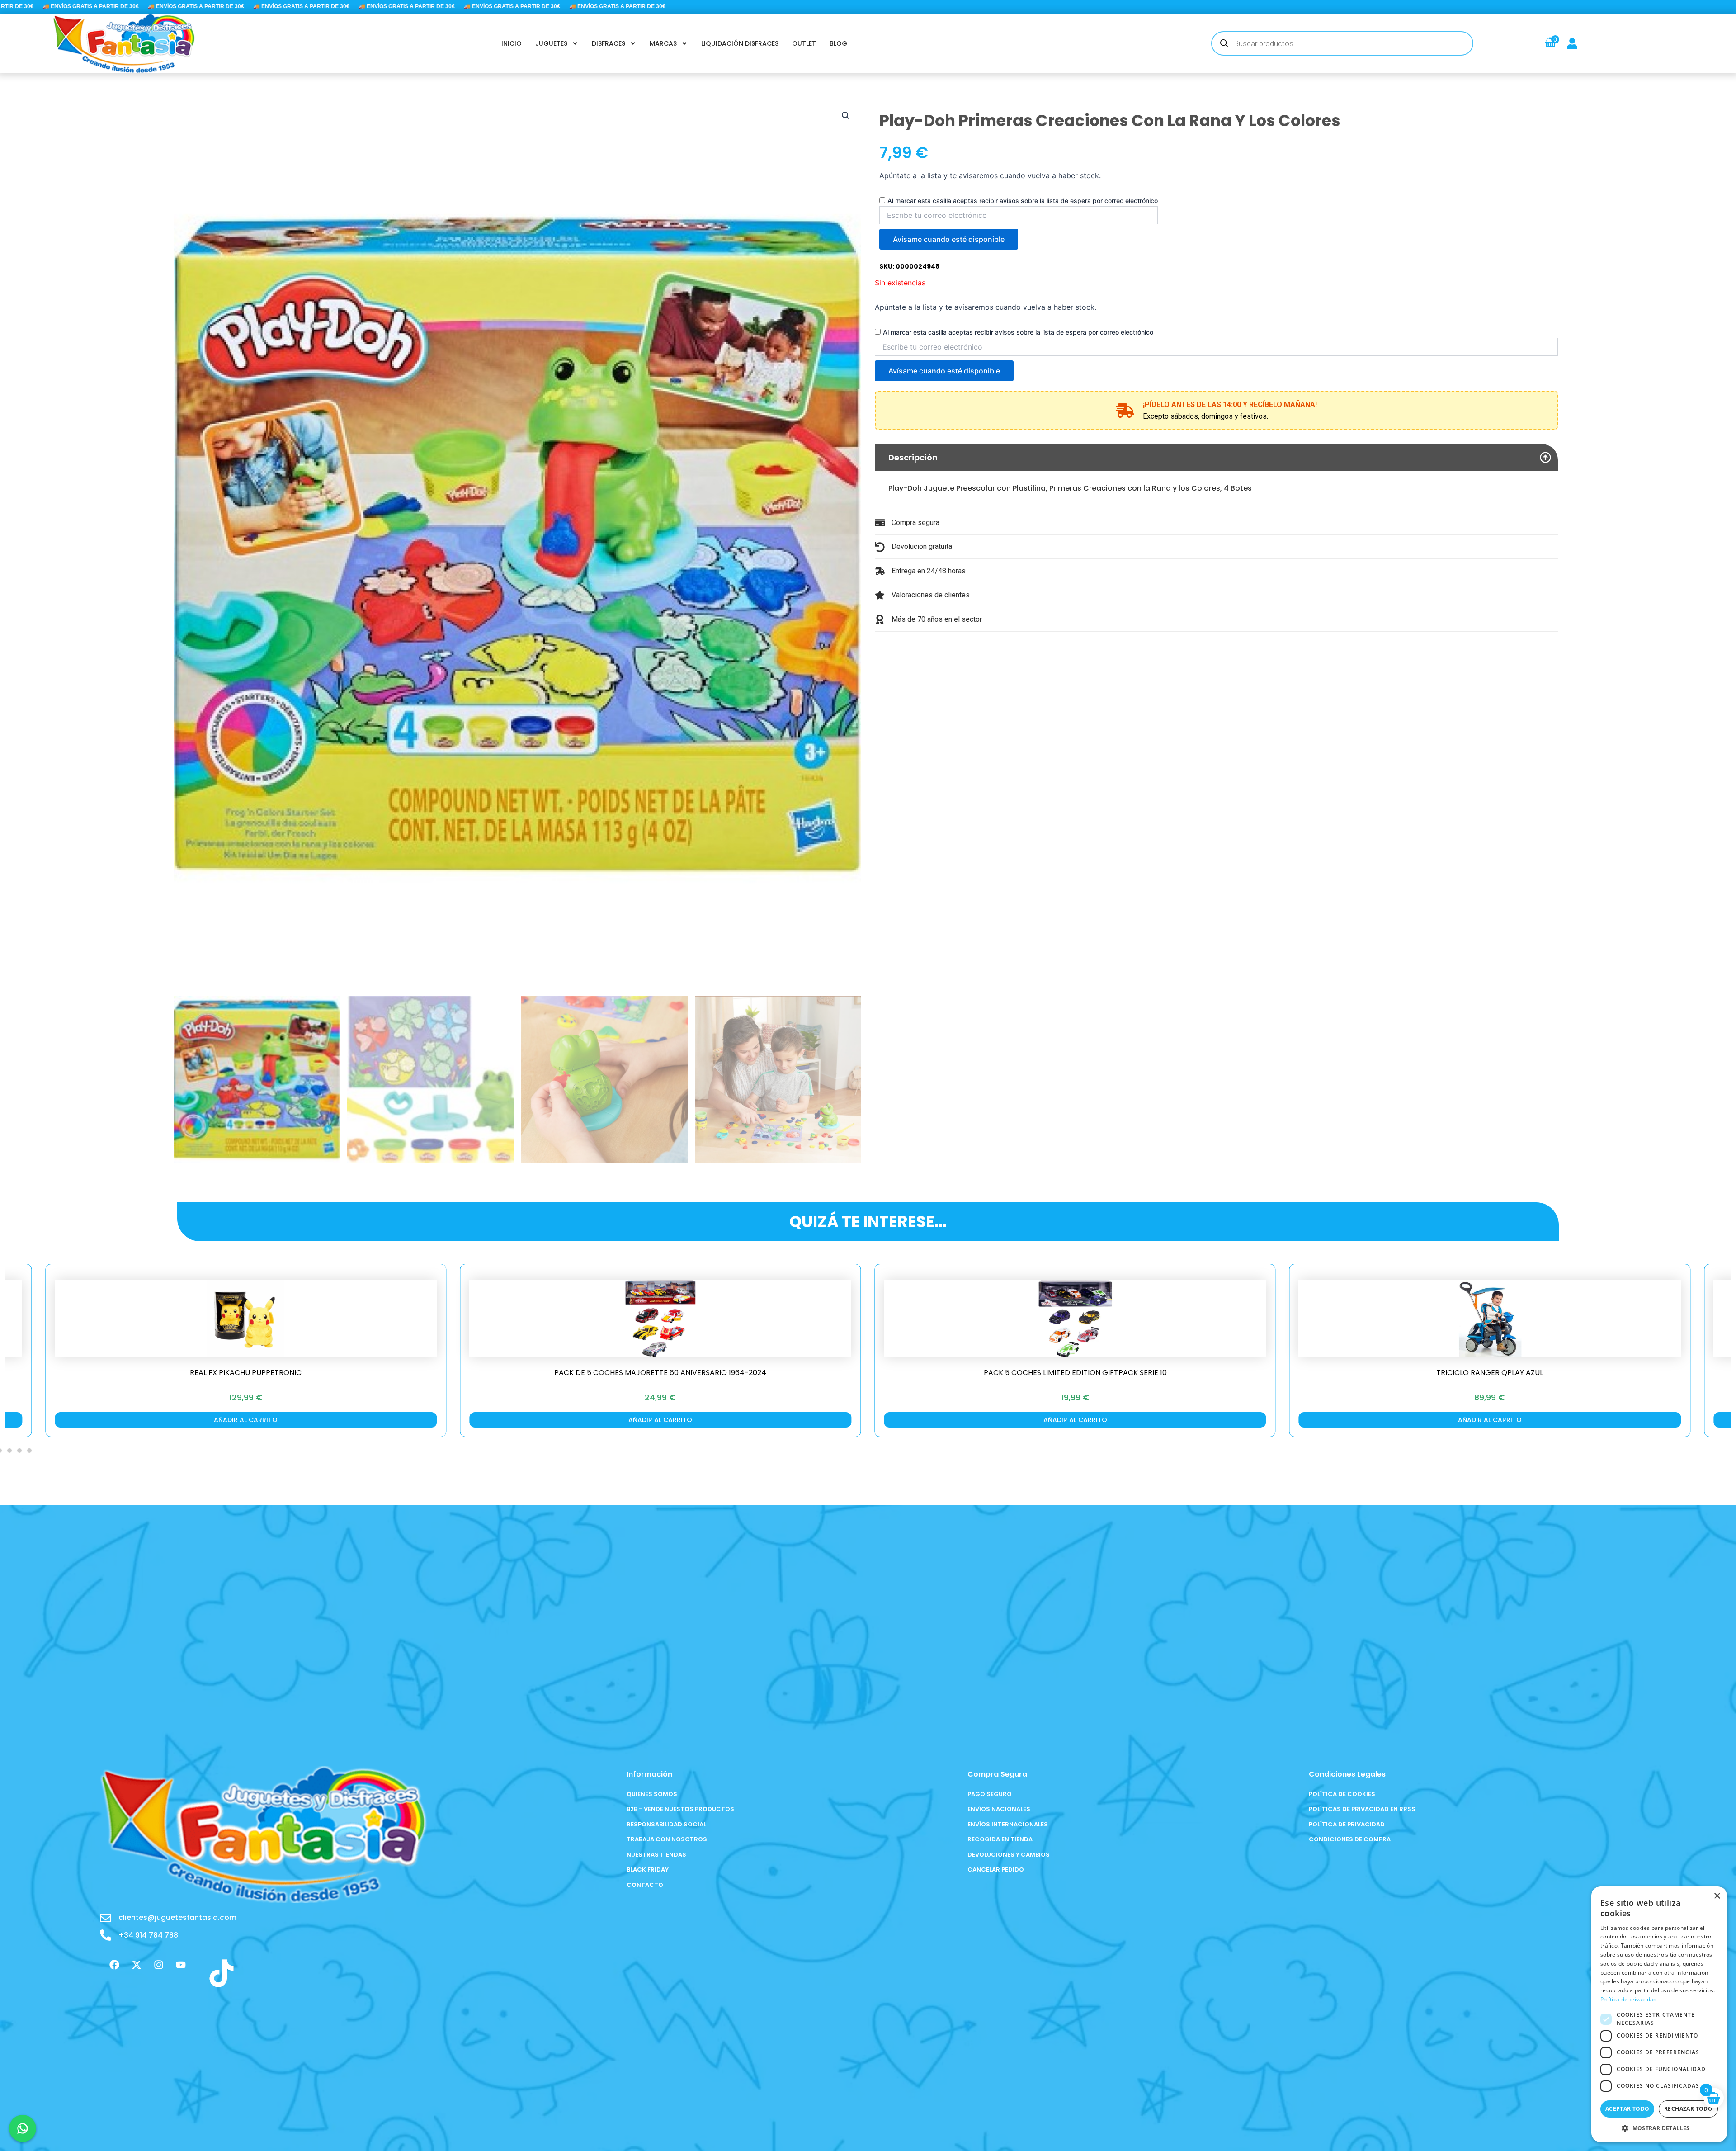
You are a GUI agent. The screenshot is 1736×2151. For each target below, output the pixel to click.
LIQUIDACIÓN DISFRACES (740, 43)
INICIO (512, 43)
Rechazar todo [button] (1688, 2109)
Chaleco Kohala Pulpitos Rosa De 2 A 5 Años (1368, 1373)
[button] (846, 116)
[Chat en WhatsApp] (23, 2128)
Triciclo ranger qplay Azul (953, 1373)
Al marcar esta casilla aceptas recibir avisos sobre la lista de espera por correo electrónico (1023, 201)
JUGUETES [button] (551, 43)
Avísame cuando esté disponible (949, 239)
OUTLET (804, 43)
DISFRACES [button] (609, 43)
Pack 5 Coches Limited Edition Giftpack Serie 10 (538, 1373)
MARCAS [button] (663, 43)
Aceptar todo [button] (1627, 2109)
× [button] (1717, 1896)
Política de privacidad (1629, 1999)
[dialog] (1659, 2014)
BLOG (838, 43)
